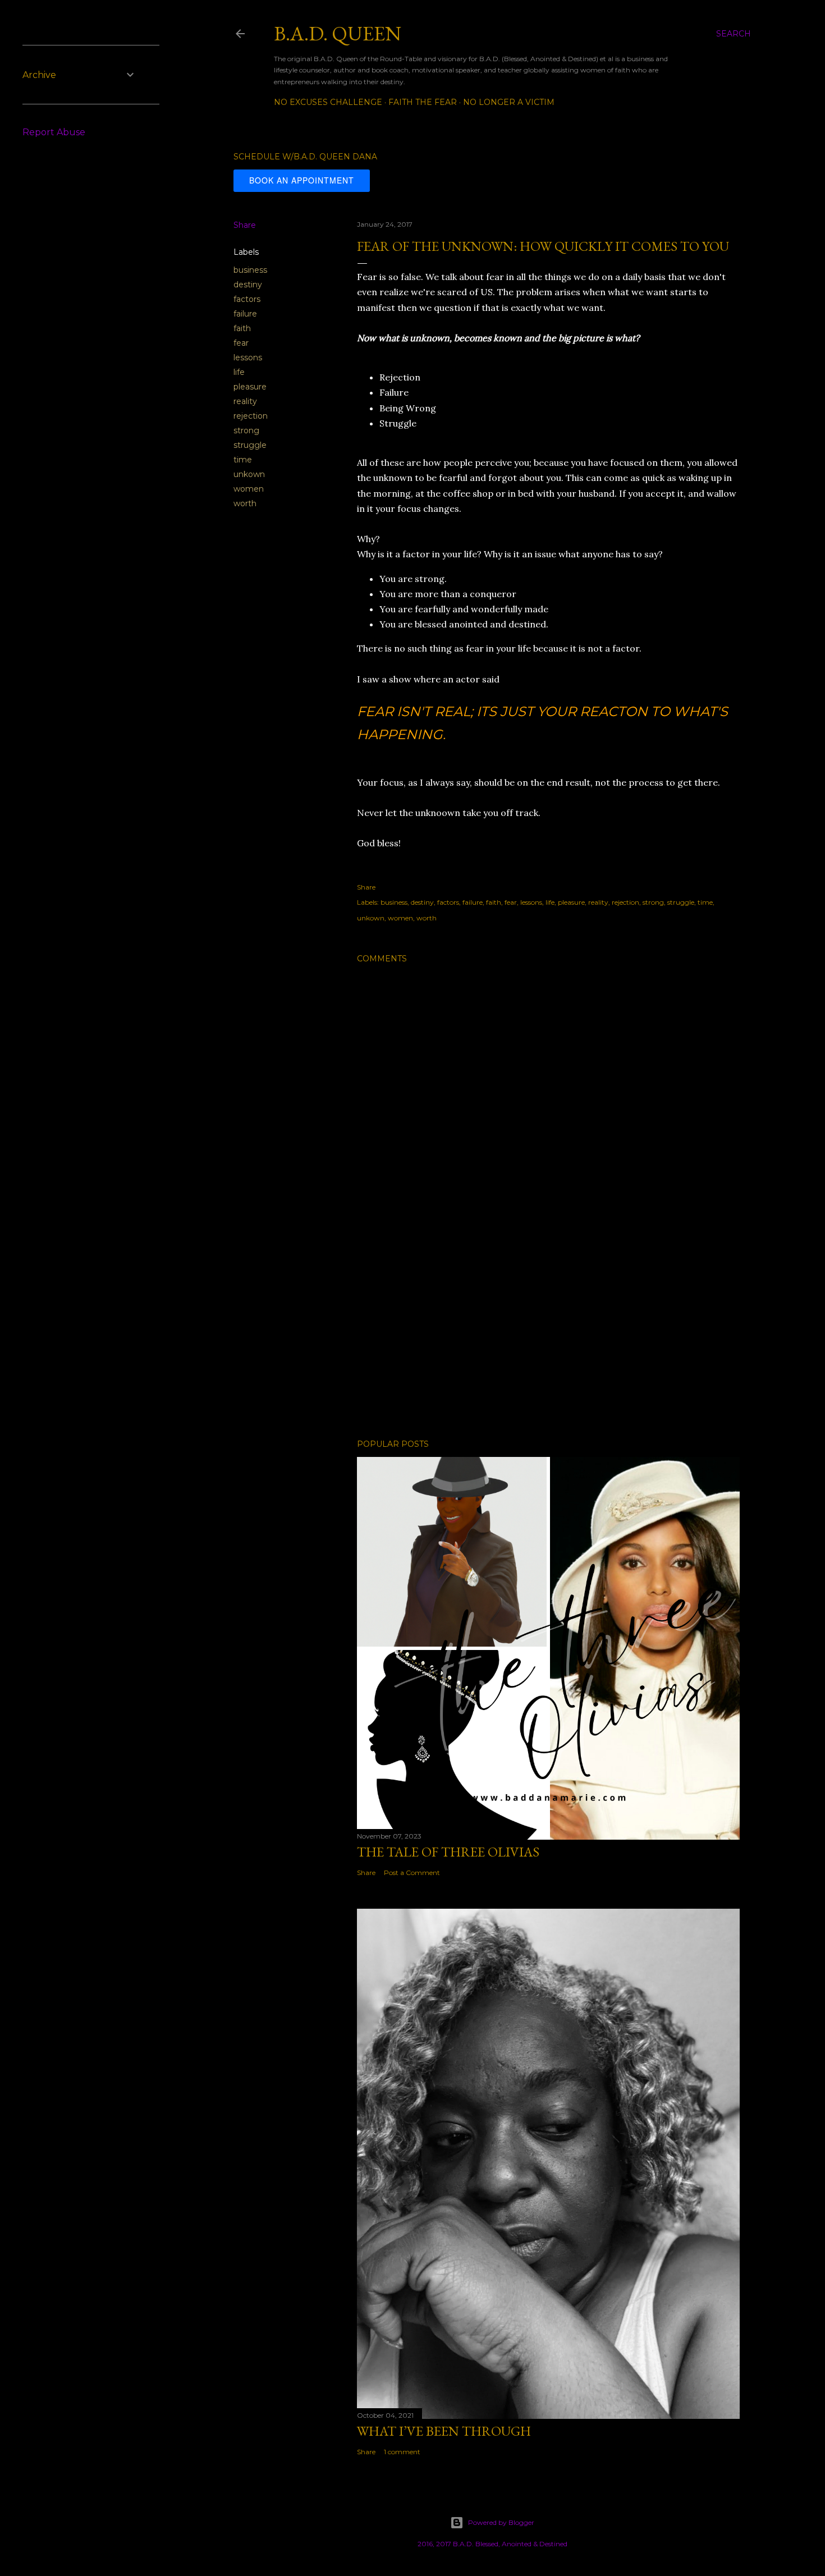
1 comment (402, 2452)
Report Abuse (54, 132)
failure (245, 314)
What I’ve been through (444, 2431)
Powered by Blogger (501, 2522)
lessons (248, 357)
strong (246, 430)
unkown (249, 474)
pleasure (250, 387)
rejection (251, 416)
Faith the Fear (423, 102)
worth (245, 503)
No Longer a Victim (509, 102)
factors (247, 299)
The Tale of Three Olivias (448, 1852)
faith (242, 328)
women (249, 489)
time (243, 460)
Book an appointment (302, 180)
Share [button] (245, 225)
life (239, 372)
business (250, 270)
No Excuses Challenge (328, 102)
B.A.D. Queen (338, 33)
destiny (248, 285)
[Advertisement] (548, 1332)
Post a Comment (412, 1873)
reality (245, 401)
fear (241, 343)
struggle (250, 445)
